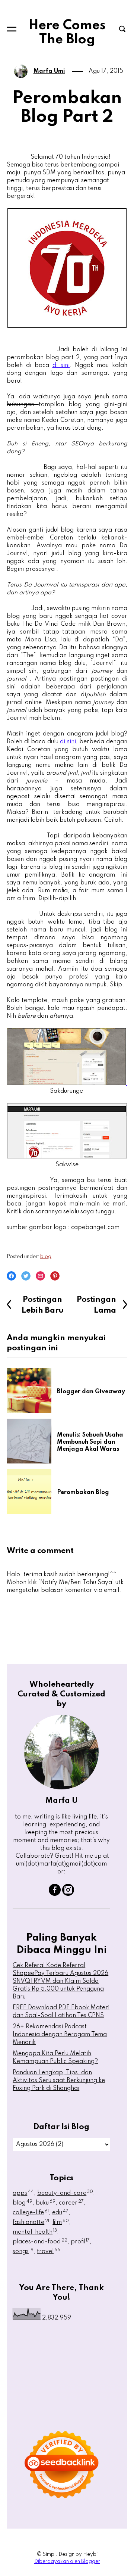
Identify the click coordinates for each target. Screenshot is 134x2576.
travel (49, 2252)
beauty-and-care (65, 2193)
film (61, 2222)
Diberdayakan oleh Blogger (67, 2561)
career (71, 2203)
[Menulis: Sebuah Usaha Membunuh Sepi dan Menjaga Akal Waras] (32, 1441)
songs (23, 2252)
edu (60, 2213)
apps (23, 2193)
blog (46, 1257)
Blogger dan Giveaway (91, 1392)
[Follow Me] (68, 1894)
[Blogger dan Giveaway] (32, 1391)
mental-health (35, 2232)
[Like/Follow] (55, 1894)
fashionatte (31, 2222)
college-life (31, 2213)
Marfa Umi (49, 71)
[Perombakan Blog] (32, 1491)
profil (80, 2242)
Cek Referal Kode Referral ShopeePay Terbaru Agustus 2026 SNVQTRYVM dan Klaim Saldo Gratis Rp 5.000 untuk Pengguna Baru (60, 1981)
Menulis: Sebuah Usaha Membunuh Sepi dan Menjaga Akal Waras (90, 1442)
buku (46, 2203)
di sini (61, 365)
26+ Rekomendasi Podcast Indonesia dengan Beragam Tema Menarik (60, 2035)
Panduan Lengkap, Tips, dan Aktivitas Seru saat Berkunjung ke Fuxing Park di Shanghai (59, 2081)
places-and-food (40, 2242)
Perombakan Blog (83, 1493)
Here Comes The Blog (67, 32)
